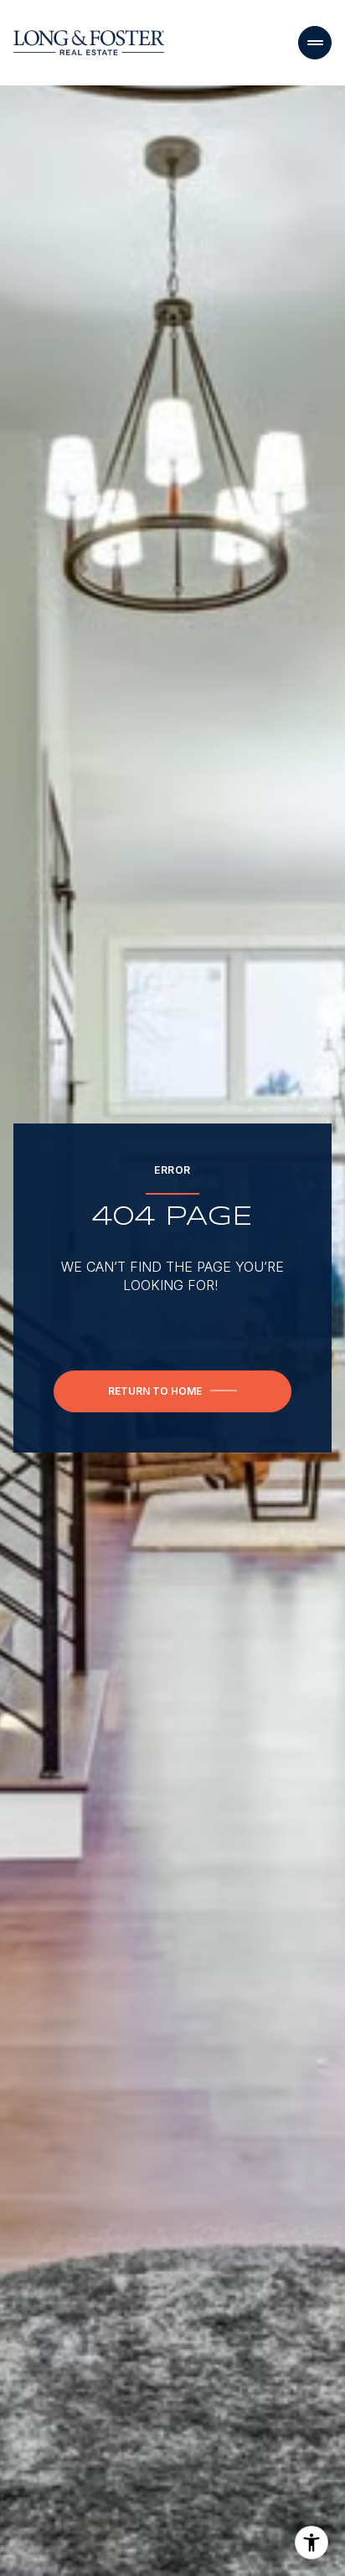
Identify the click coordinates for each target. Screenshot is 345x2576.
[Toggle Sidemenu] (315, 43)
